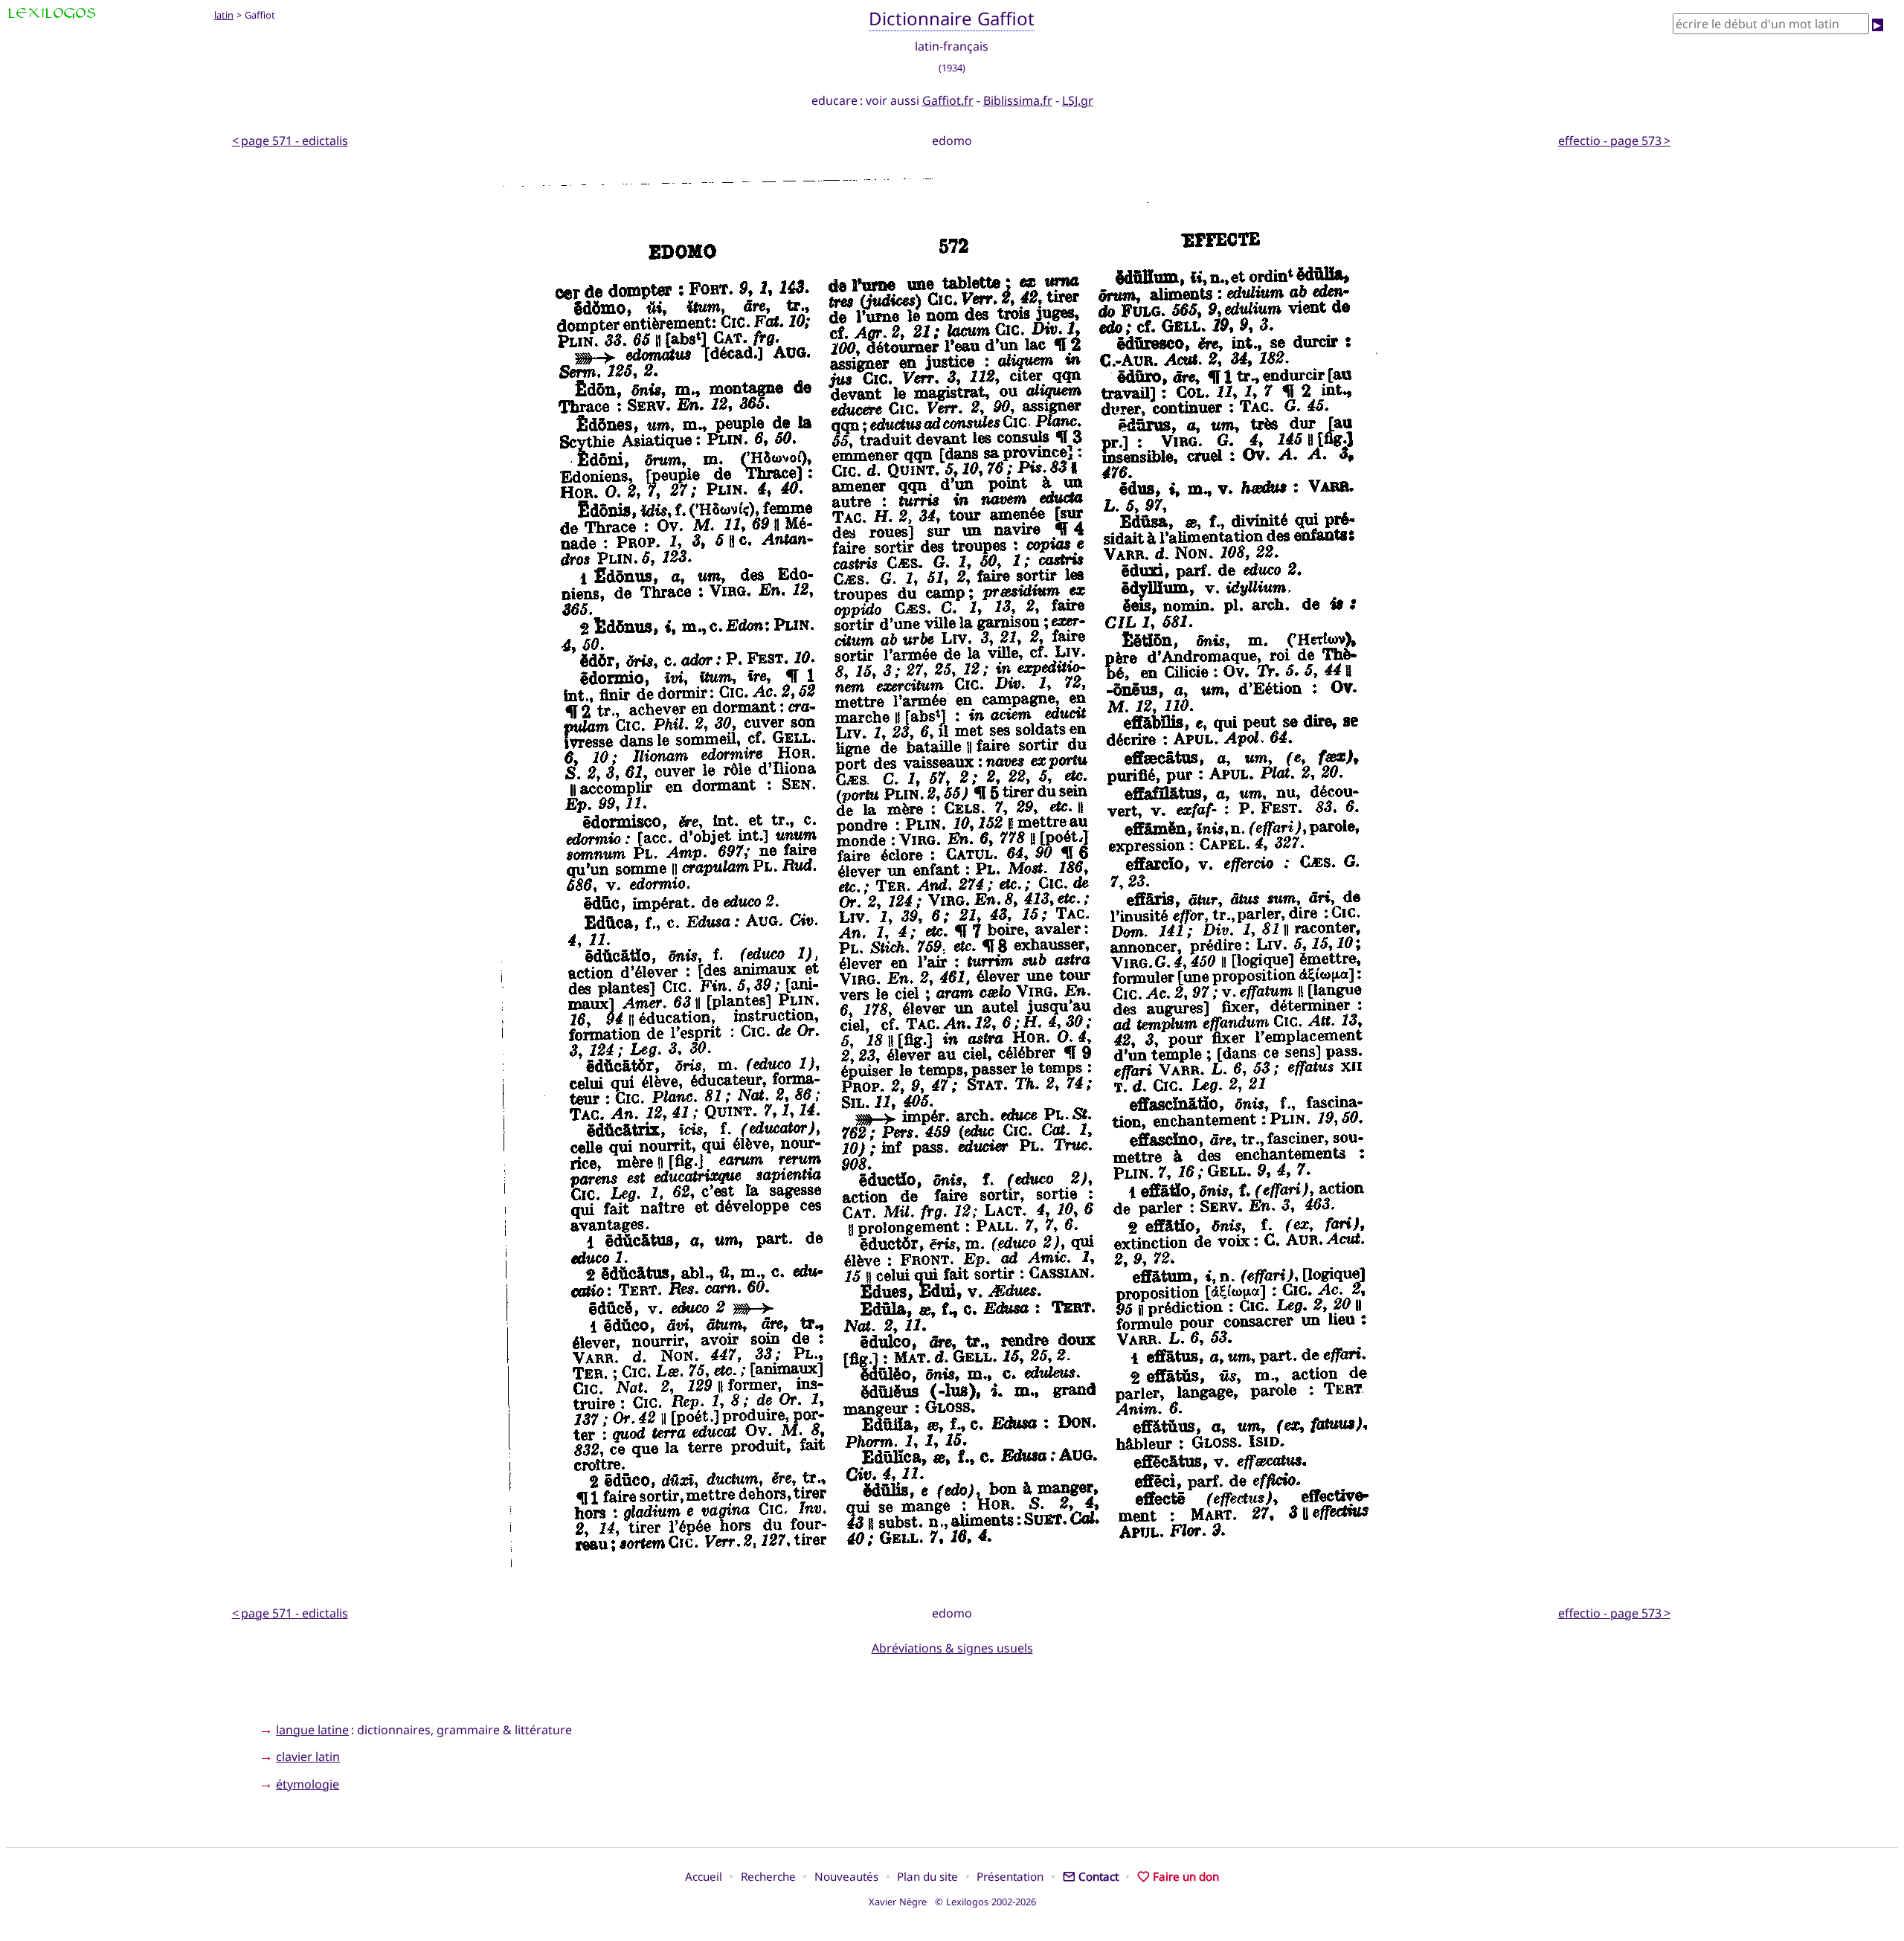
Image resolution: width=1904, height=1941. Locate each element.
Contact (1099, 1876)
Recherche (768, 1876)
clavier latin (308, 1757)
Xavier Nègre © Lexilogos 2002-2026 (952, 1902)
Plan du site (927, 1876)
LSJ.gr (1078, 100)
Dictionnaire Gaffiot (952, 18)
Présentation (1010, 1876)
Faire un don (1186, 1876)
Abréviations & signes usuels (952, 1648)
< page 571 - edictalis (290, 141)
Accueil (704, 1876)
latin (224, 15)
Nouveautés (846, 1876)
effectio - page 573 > (1614, 141)
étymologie (308, 1784)
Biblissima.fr (1018, 100)
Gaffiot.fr (948, 100)
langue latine (312, 1730)
